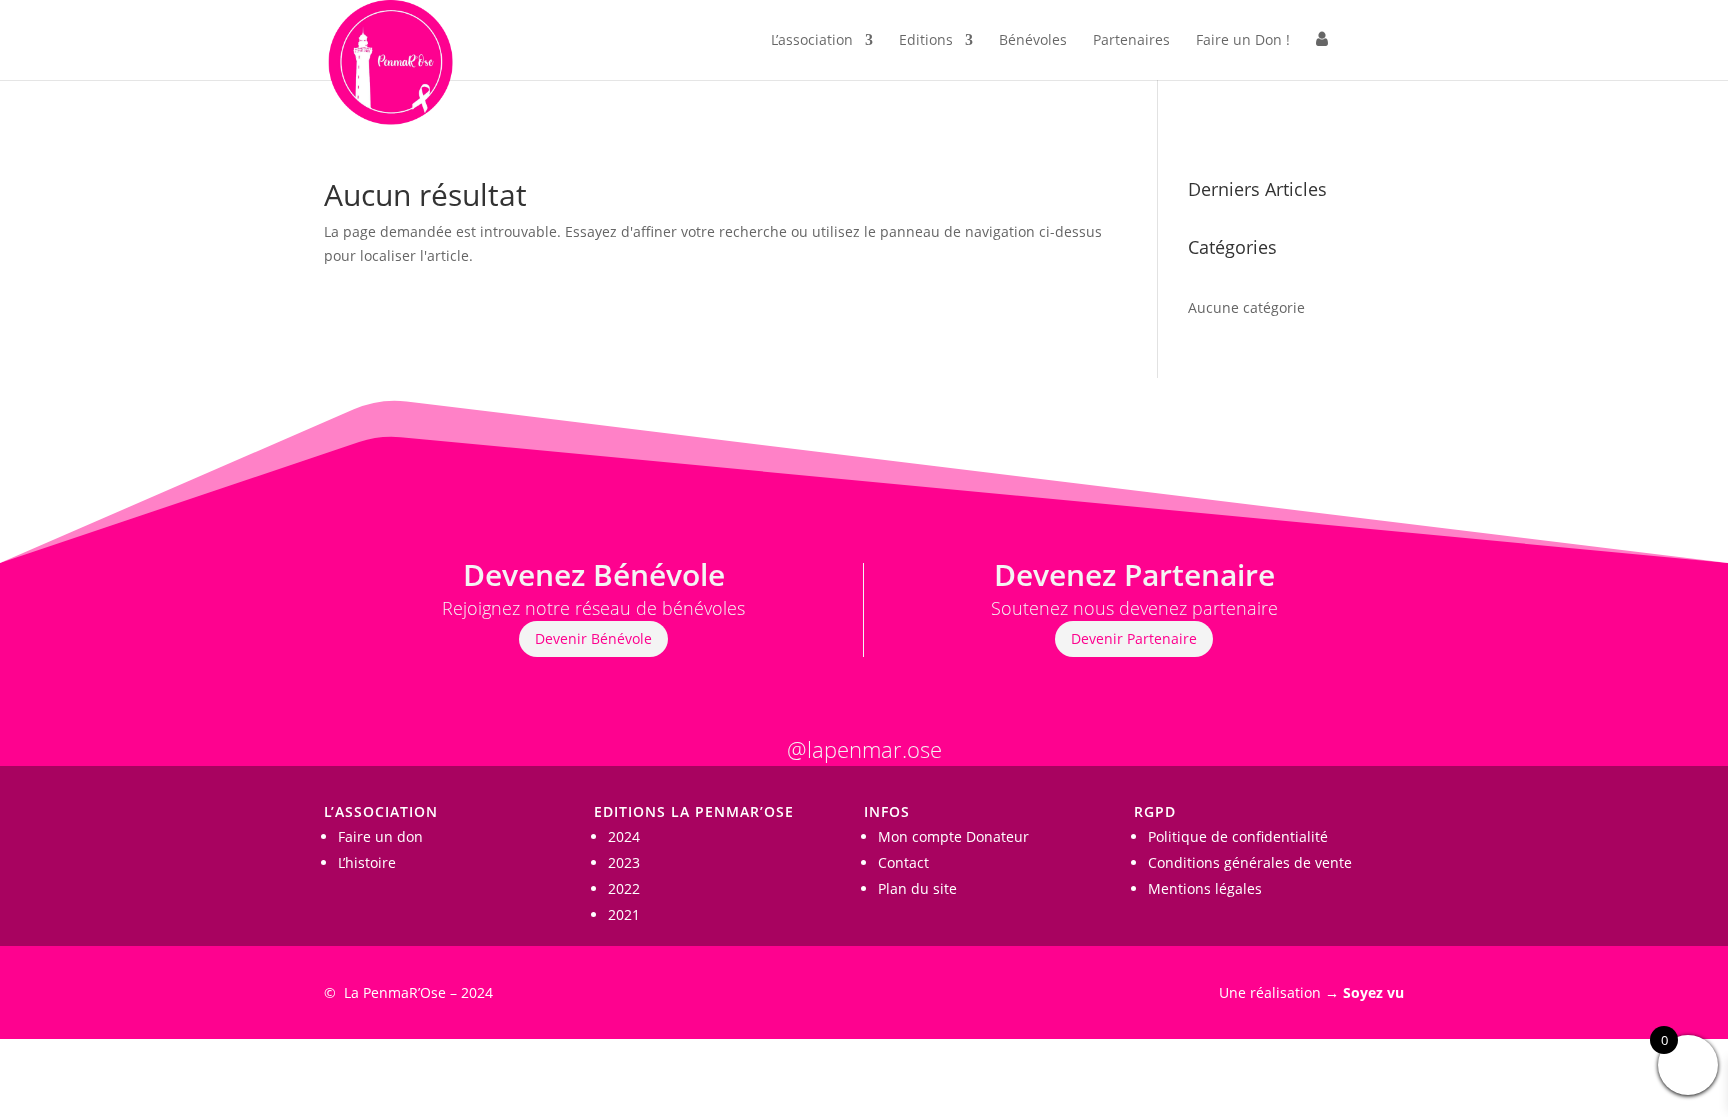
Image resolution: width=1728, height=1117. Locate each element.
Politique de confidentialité (1238, 836)
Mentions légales (1205, 888)
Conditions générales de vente (1250, 862)
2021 (624, 914)
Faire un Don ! (1243, 41)
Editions (926, 41)
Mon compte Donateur (953, 836)
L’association (812, 41)
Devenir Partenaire (1134, 638)
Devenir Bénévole (593, 638)
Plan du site (917, 888)
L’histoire (367, 862)
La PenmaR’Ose (395, 992)
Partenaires (1131, 41)
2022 (624, 888)
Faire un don (380, 836)
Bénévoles (1033, 41)
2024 (624, 836)
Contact (903, 862)
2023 (624, 862)
